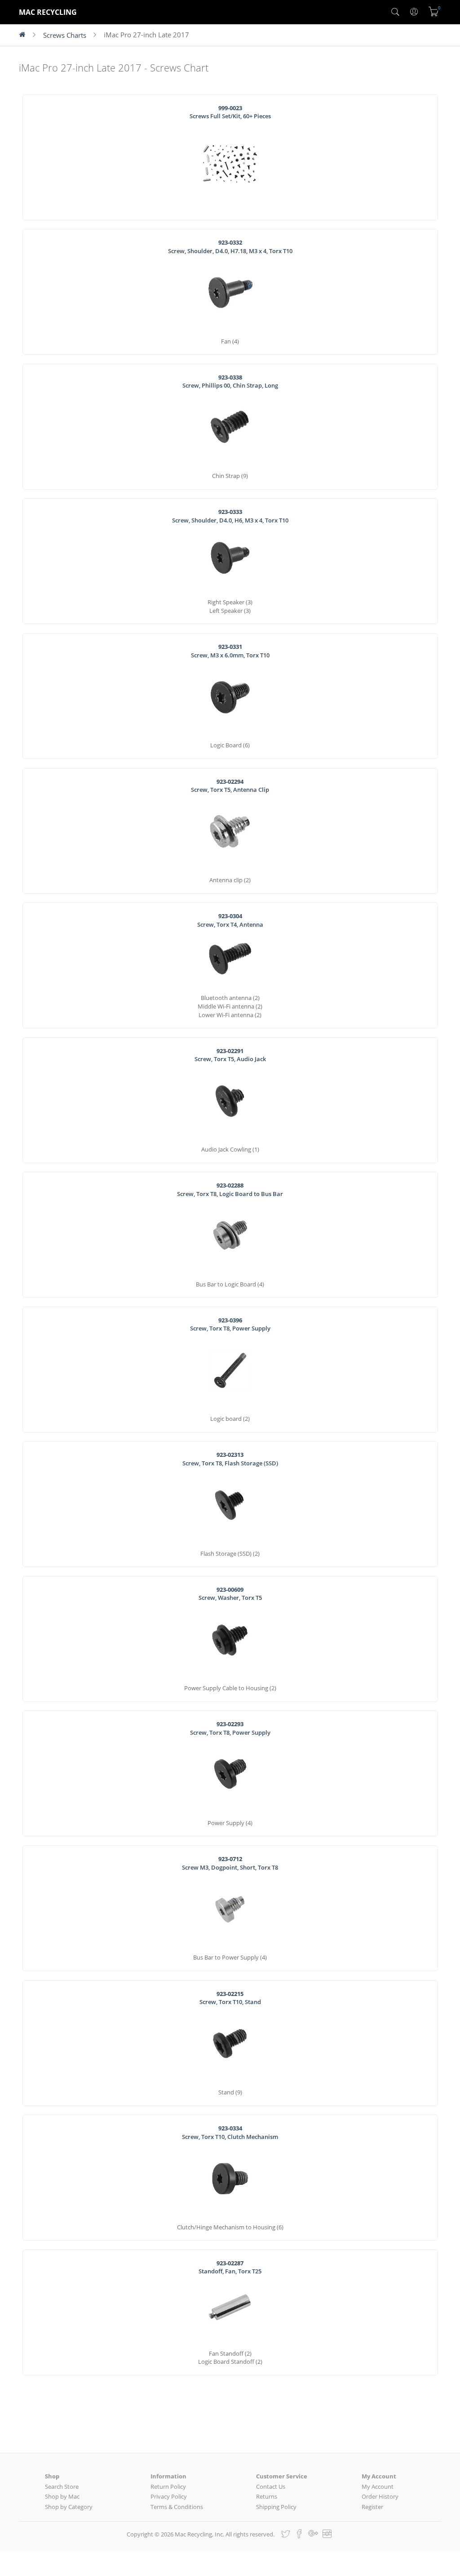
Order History (380, 2496)
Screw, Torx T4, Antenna (230, 920)
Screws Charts (65, 35)
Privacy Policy (169, 2496)
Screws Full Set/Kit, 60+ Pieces (230, 112)
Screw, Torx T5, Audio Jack (230, 1055)
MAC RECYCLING (48, 12)
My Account (378, 2487)
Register (372, 2507)
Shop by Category (69, 2507)
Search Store (62, 2487)
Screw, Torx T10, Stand (230, 1998)
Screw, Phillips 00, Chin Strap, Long (230, 382)
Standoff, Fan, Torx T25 (230, 2267)
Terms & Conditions (177, 2507)
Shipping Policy (276, 2507)
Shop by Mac (62, 2496)
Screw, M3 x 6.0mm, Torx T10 (230, 651)
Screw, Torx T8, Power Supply (230, 1324)
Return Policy (168, 2487)
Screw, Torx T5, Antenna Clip (230, 786)
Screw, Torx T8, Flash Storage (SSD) (230, 1459)
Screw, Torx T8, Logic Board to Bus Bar (230, 1190)
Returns (267, 2496)
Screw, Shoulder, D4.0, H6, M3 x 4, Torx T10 (230, 516)
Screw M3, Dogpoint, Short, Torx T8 (230, 1863)
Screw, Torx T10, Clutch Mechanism (230, 2132)
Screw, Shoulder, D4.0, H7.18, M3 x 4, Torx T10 (230, 247)
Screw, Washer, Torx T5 (230, 1594)
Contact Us (271, 2487)
